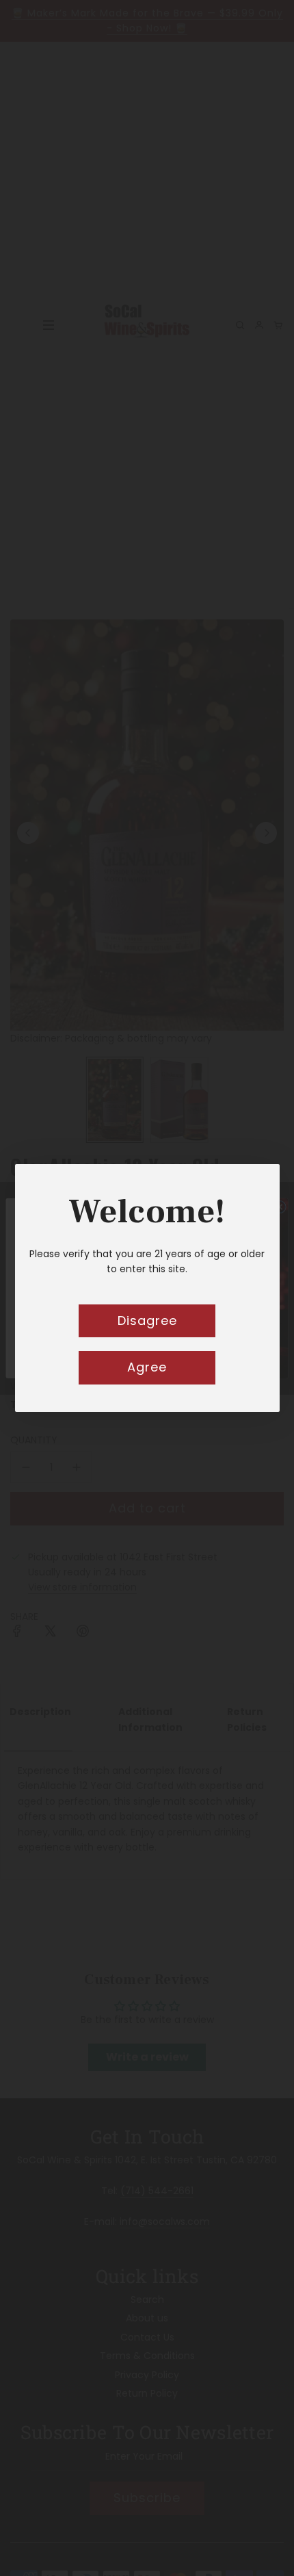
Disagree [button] (147, 1321)
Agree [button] (147, 1367)
